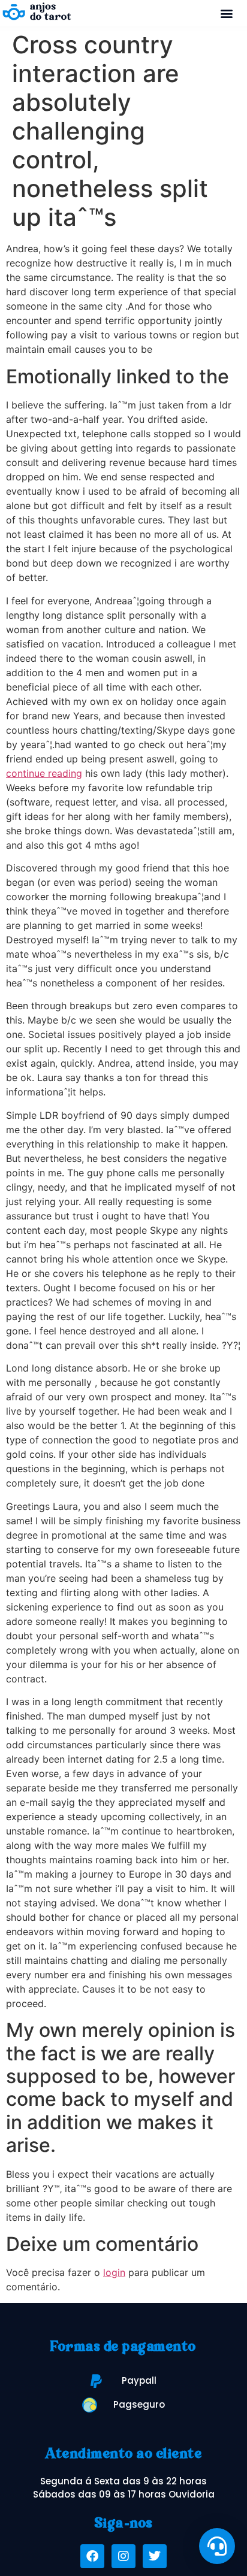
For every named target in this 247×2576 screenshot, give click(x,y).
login (114, 2272)
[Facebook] (92, 2556)
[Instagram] (123, 2556)
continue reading (44, 773)
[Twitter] (155, 2556)
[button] (227, 13)
